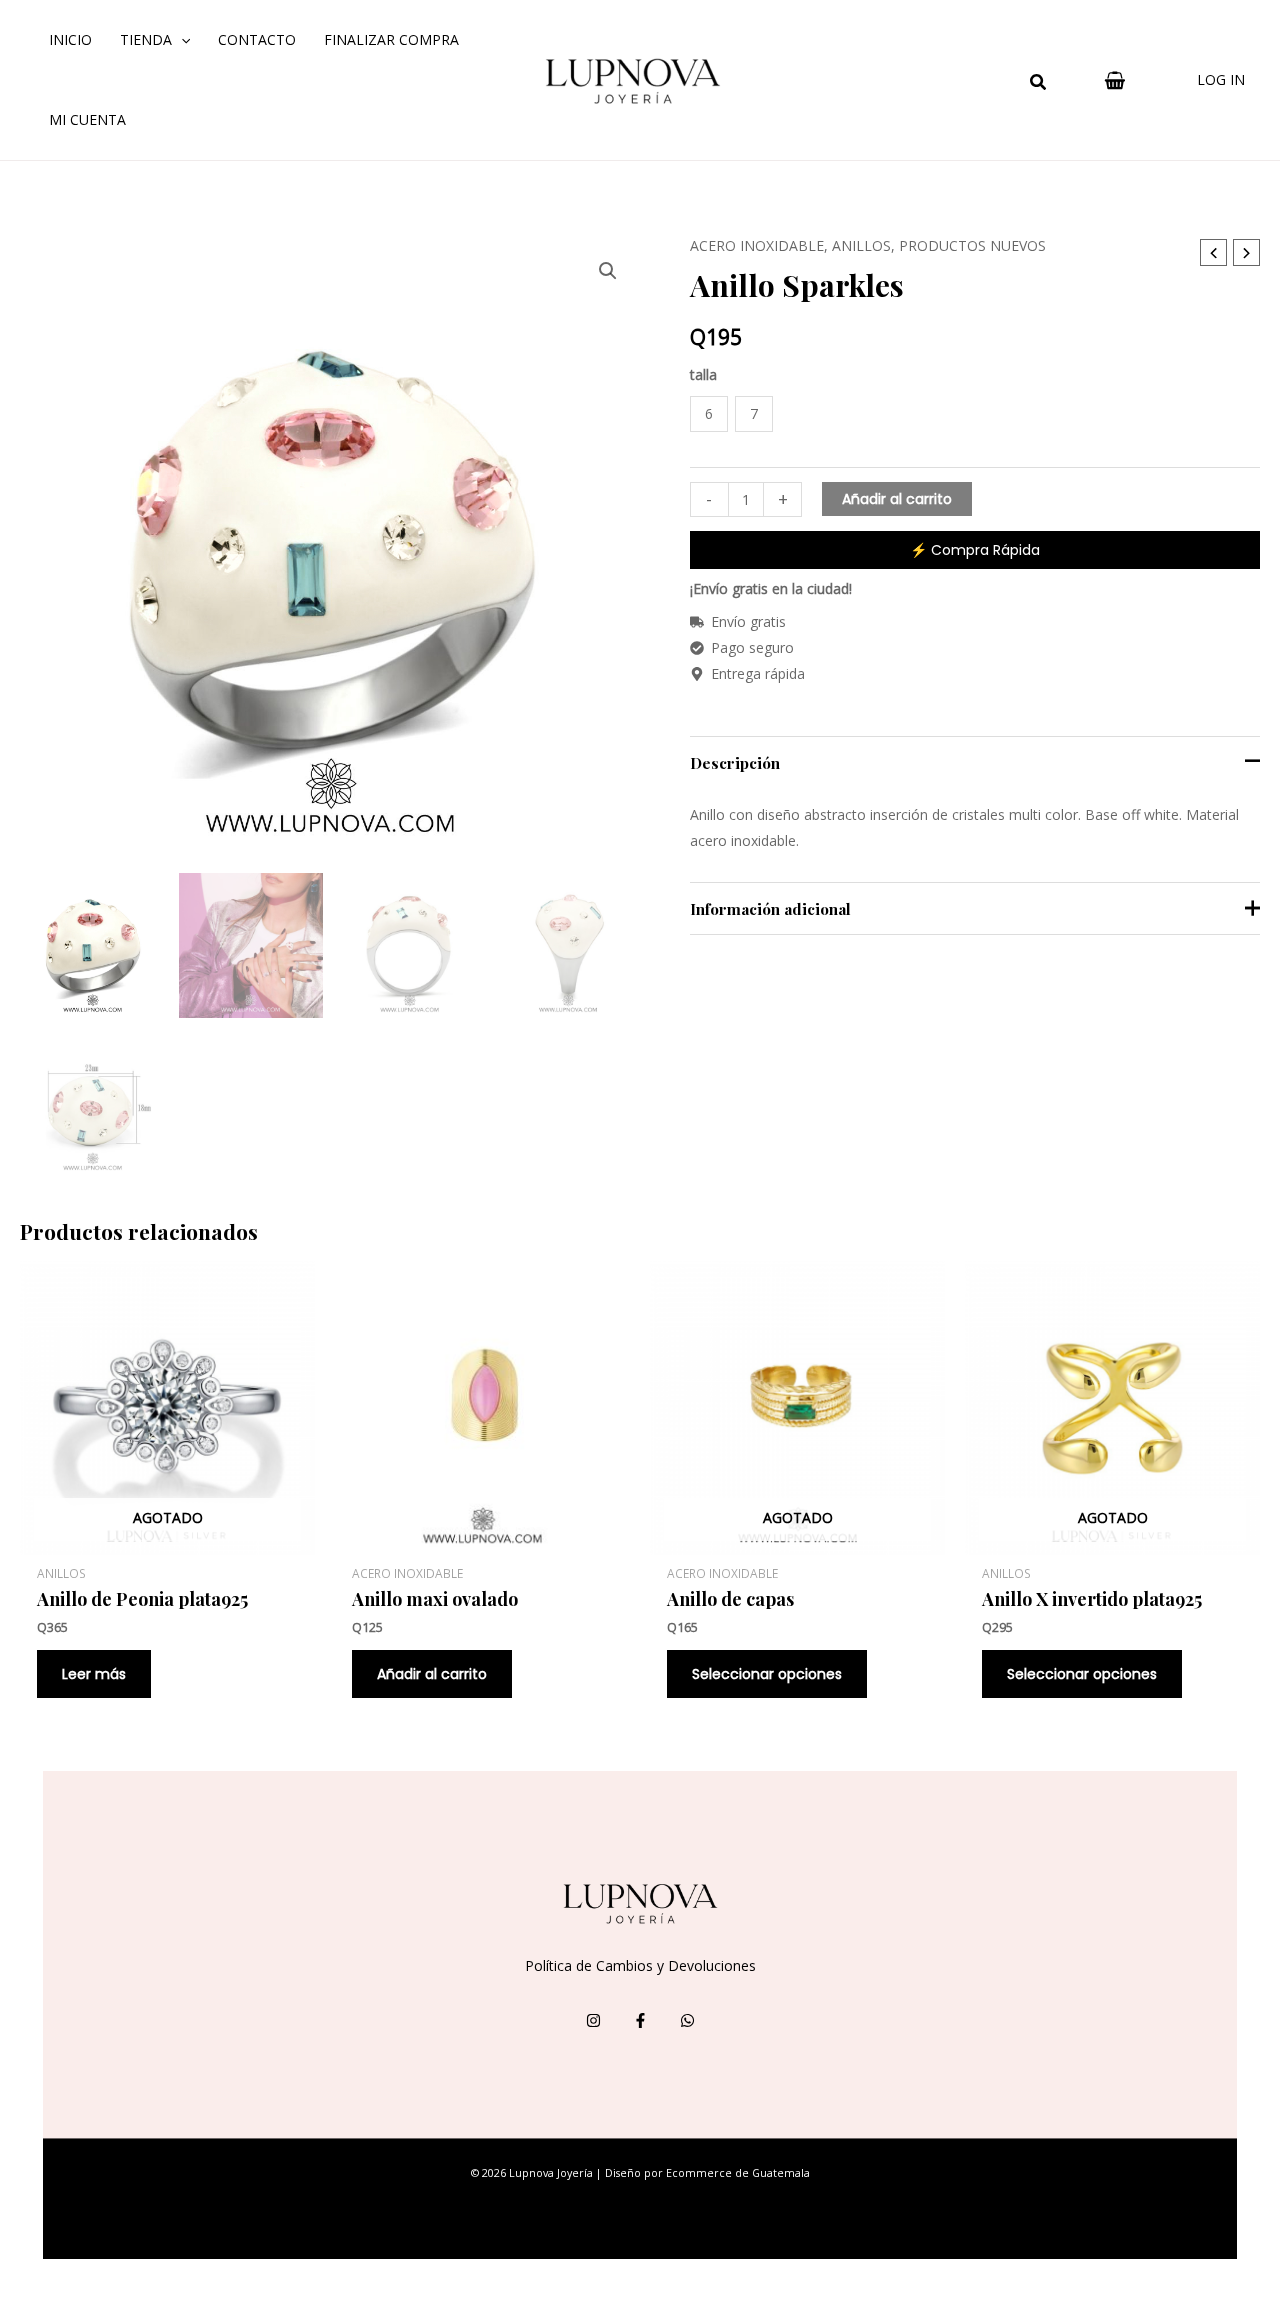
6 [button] (709, 413)
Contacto (257, 39)
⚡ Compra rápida (975, 550)
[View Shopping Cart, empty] (1115, 80)
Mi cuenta (87, 119)
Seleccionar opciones (767, 1674)
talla (703, 374)
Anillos (861, 245)
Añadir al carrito (897, 499)
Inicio (70, 39)
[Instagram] (593, 2020)
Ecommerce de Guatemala (738, 2173)
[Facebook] (640, 2020)
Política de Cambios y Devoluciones (640, 1965)
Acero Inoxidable (757, 245)
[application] (181, 40)
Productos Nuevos (972, 245)
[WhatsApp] (687, 2020)
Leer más (94, 1674)
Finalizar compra (391, 39)
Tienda (146, 39)
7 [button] (754, 413)
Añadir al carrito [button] (432, 1674)
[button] (1039, 84)
